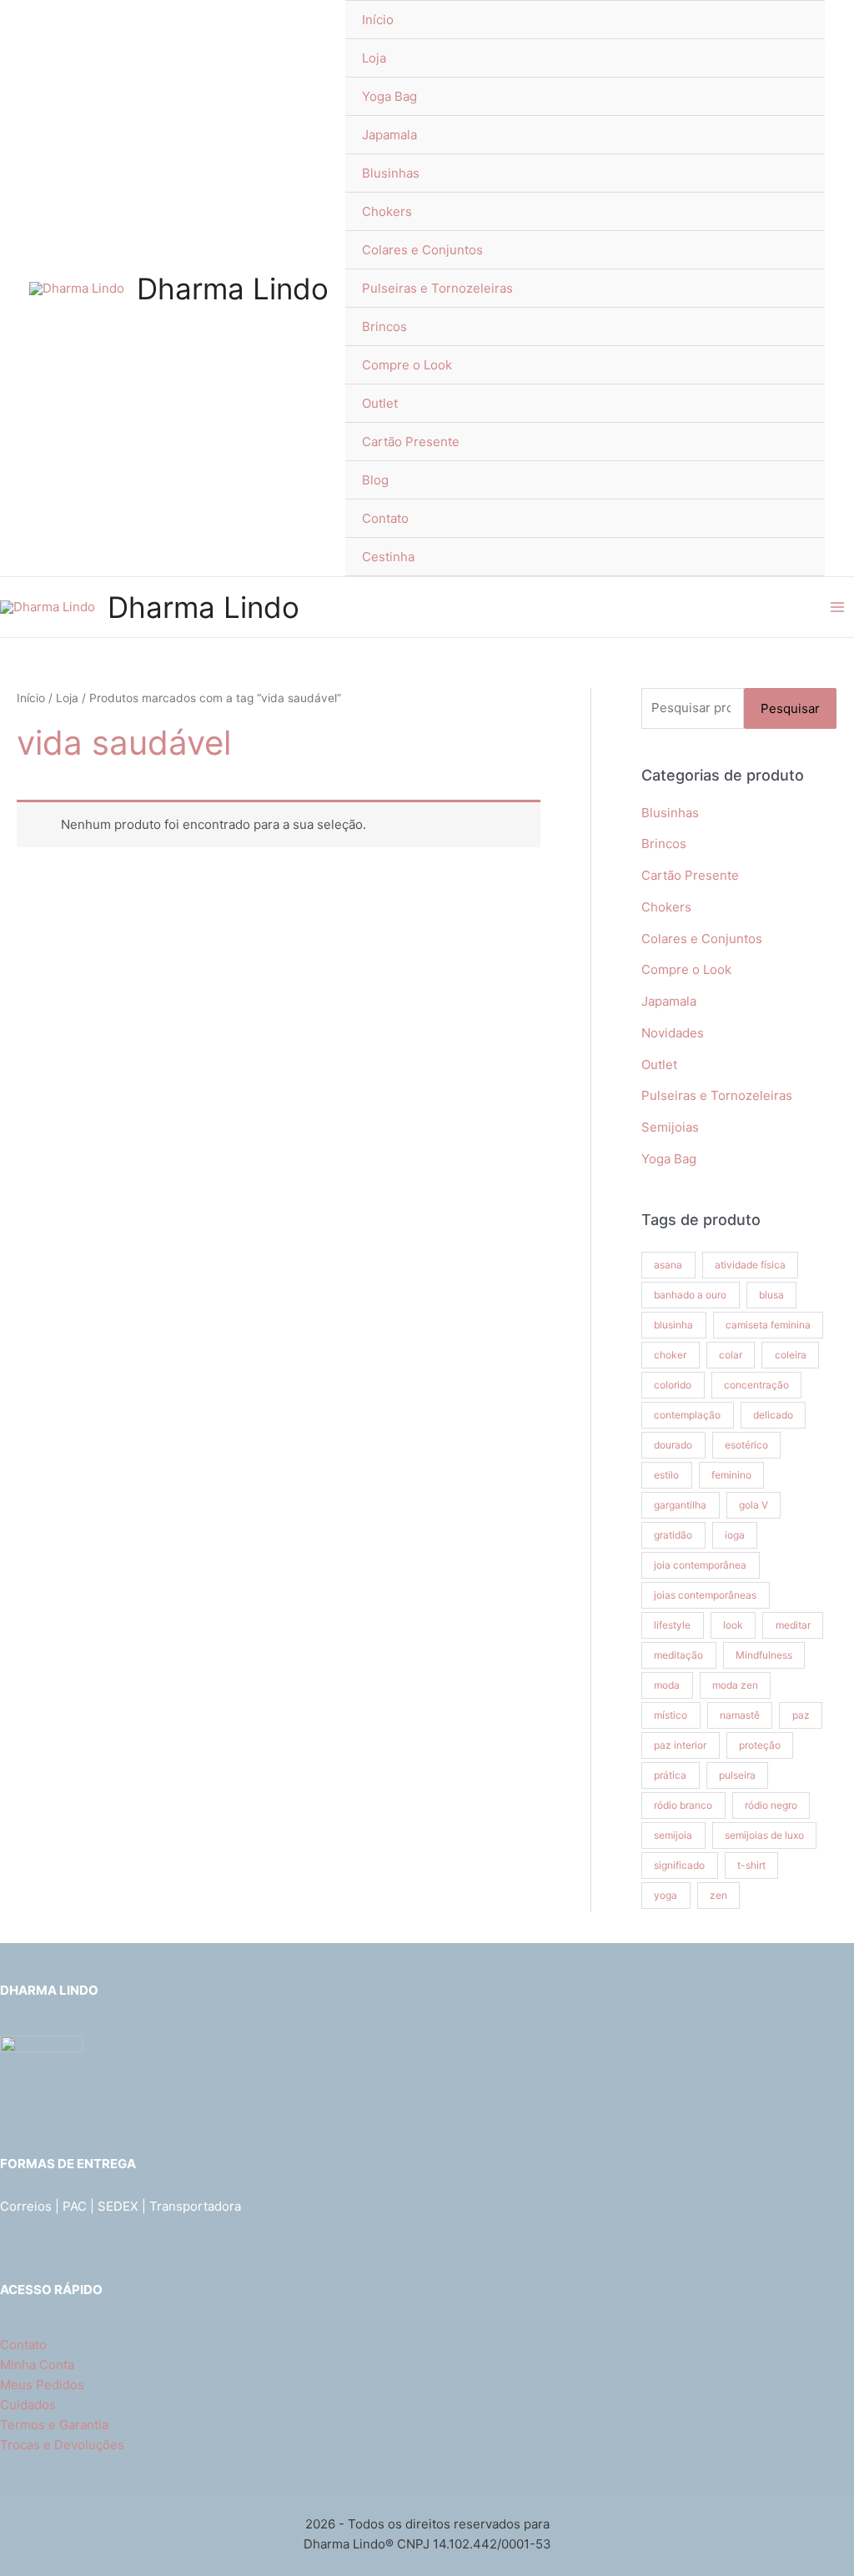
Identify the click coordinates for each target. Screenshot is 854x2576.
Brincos (384, 326)
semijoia (673, 1835)
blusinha (673, 1325)
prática (670, 1775)
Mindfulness (764, 1655)
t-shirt (751, 1865)
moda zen (735, 1685)
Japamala (389, 135)
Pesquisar (790, 708)
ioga (735, 1535)
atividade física (750, 1265)
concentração (756, 1385)
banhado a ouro (690, 1295)
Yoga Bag (389, 96)
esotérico (746, 1445)
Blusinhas (391, 173)
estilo (666, 1475)
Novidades (673, 1033)
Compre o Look (407, 365)
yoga (666, 1895)
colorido (673, 1385)
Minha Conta (37, 2365)
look (733, 1625)
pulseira (737, 1775)
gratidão (673, 1535)
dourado (673, 1445)
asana (668, 1265)
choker (670, 1355)
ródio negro (771, 1805)
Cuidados (28, 2405)
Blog (375, 480)
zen (718, 1895)
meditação (678, 1655)
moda (667, 1685)
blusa (771, 1295)
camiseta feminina (768, 1325)
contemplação (687, 1415)
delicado (773, 1415)
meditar (793, 1625)
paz (801, 1715)
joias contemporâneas (705, 1595)
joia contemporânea (700, 1565)
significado (679, 1865)
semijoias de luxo (764, 1835)
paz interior (680, 1745)
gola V (754, 1505)
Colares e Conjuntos (422, 250)
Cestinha (388, 557)
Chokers (387, 211)
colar (731, 1355)
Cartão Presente (411, 442)
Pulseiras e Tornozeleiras (437, 288)
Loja (374, 58)
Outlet (380, 403)
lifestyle (672, 1625)
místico (671, 1715)
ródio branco (683, 1805)
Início (378, 20)
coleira (791, 1355)
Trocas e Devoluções (62, 2445)
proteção (760, 1745)
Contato (385, 518)
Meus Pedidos (42, 2385)
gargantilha (680, 1505)
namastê (740, 1715)
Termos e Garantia (54, 2425)
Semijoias (670, 1127)
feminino (731, 1475)
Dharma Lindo (233, 289)
